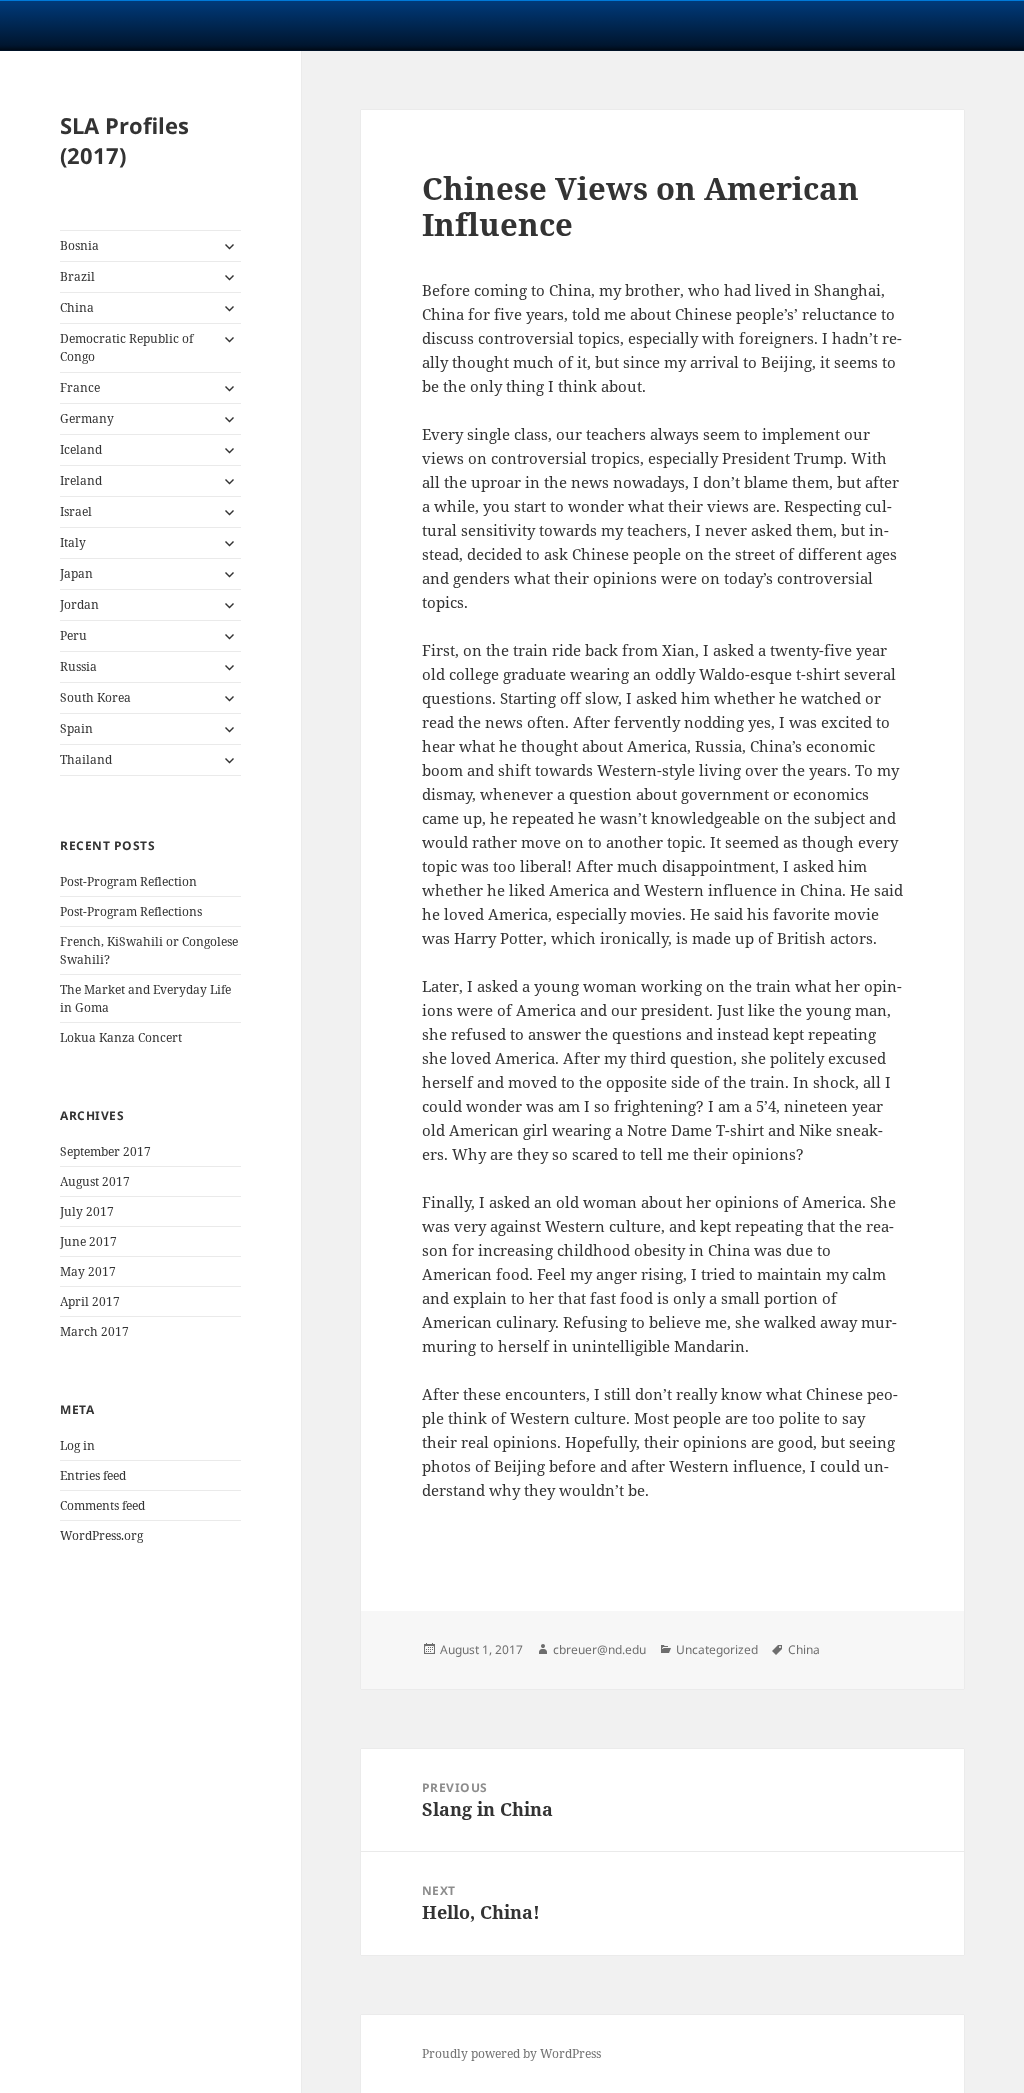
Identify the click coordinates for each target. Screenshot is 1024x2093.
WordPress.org (101, 1535)
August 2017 (95, 1181)
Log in (77, 1445)
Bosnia (79, 245)
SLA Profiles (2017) (124, 140)
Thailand (86, 759)
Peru (73, 635)
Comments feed (102, 1505)
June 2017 (88, 1241)
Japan (76, 573)
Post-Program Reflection (128, 881)
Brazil (77, 276)
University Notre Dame (182, 25)
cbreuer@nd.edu (599, 1649)
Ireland (81, 480)
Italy (73, 542)
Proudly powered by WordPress (511, 2053)
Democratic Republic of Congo (126, 347)
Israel (76, 511)
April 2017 (90, 1301)
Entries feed (93, 1475)
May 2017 (88, 1271)
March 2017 (94, 1331)
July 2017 (87, 1211)
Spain (76, 728)
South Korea (95, 697)
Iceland (81, 449)
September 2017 (105, 1151)
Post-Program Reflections (131, 911)
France (80, 387)
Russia (78, 666)
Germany (87, 418)
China (77, 307)
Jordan (79, 604)
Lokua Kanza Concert (121, 1037)
